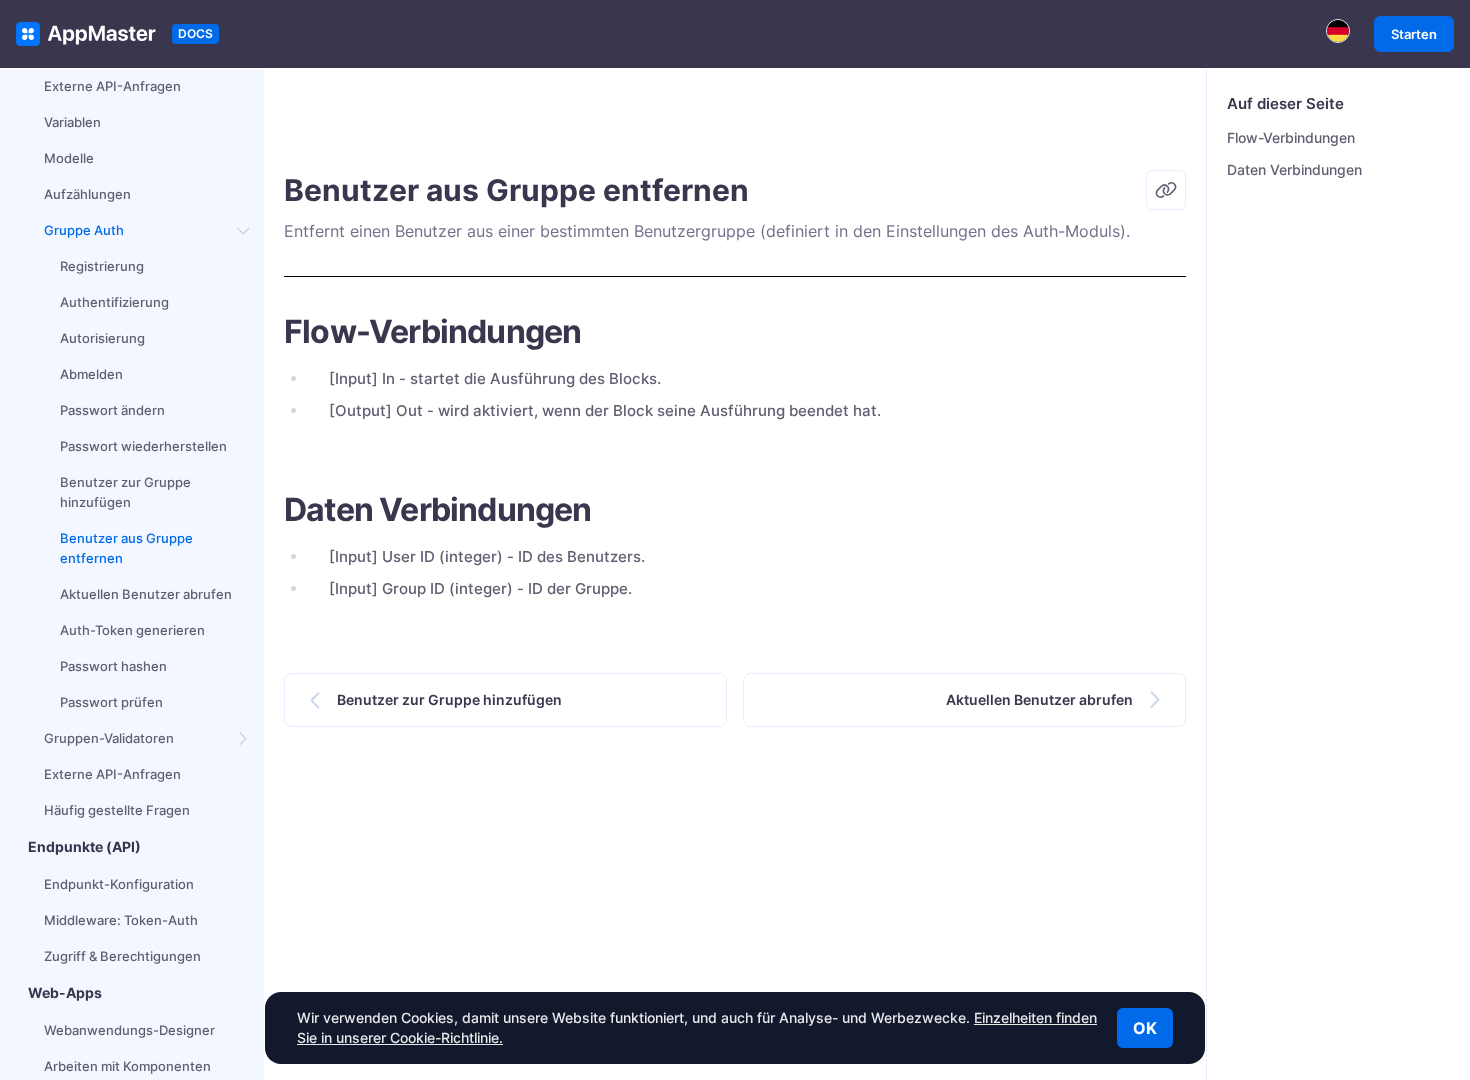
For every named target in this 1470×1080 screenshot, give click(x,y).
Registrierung (102, 266)
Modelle (69, 158)
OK (1145, 1028)
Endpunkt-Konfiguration (119, 884)
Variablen (72, 122)
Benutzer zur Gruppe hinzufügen (125, 492)
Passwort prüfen (111, 702)
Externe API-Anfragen (112, 86)
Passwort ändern (112, 410)
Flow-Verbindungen (1291, 137)
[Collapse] (244, 230)
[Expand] (244, 738)
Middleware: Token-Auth (121, 920)
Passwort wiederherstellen (143, 446)
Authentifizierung (114, 302)
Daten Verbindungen (1294, 169)
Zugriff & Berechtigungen (122, 956)
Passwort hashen (113, 666)
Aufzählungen (87, 194)
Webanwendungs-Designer (129, 1030)
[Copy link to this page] (1166, 190)
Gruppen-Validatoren (109, 738)
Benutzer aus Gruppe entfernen (126, 548)
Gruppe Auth (84, 230)
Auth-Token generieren (132, 630)
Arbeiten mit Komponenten (127, 1066)
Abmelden (91, 374)
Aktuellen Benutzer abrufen (146, 594)
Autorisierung (102, 338)
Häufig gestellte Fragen (117, 810)
